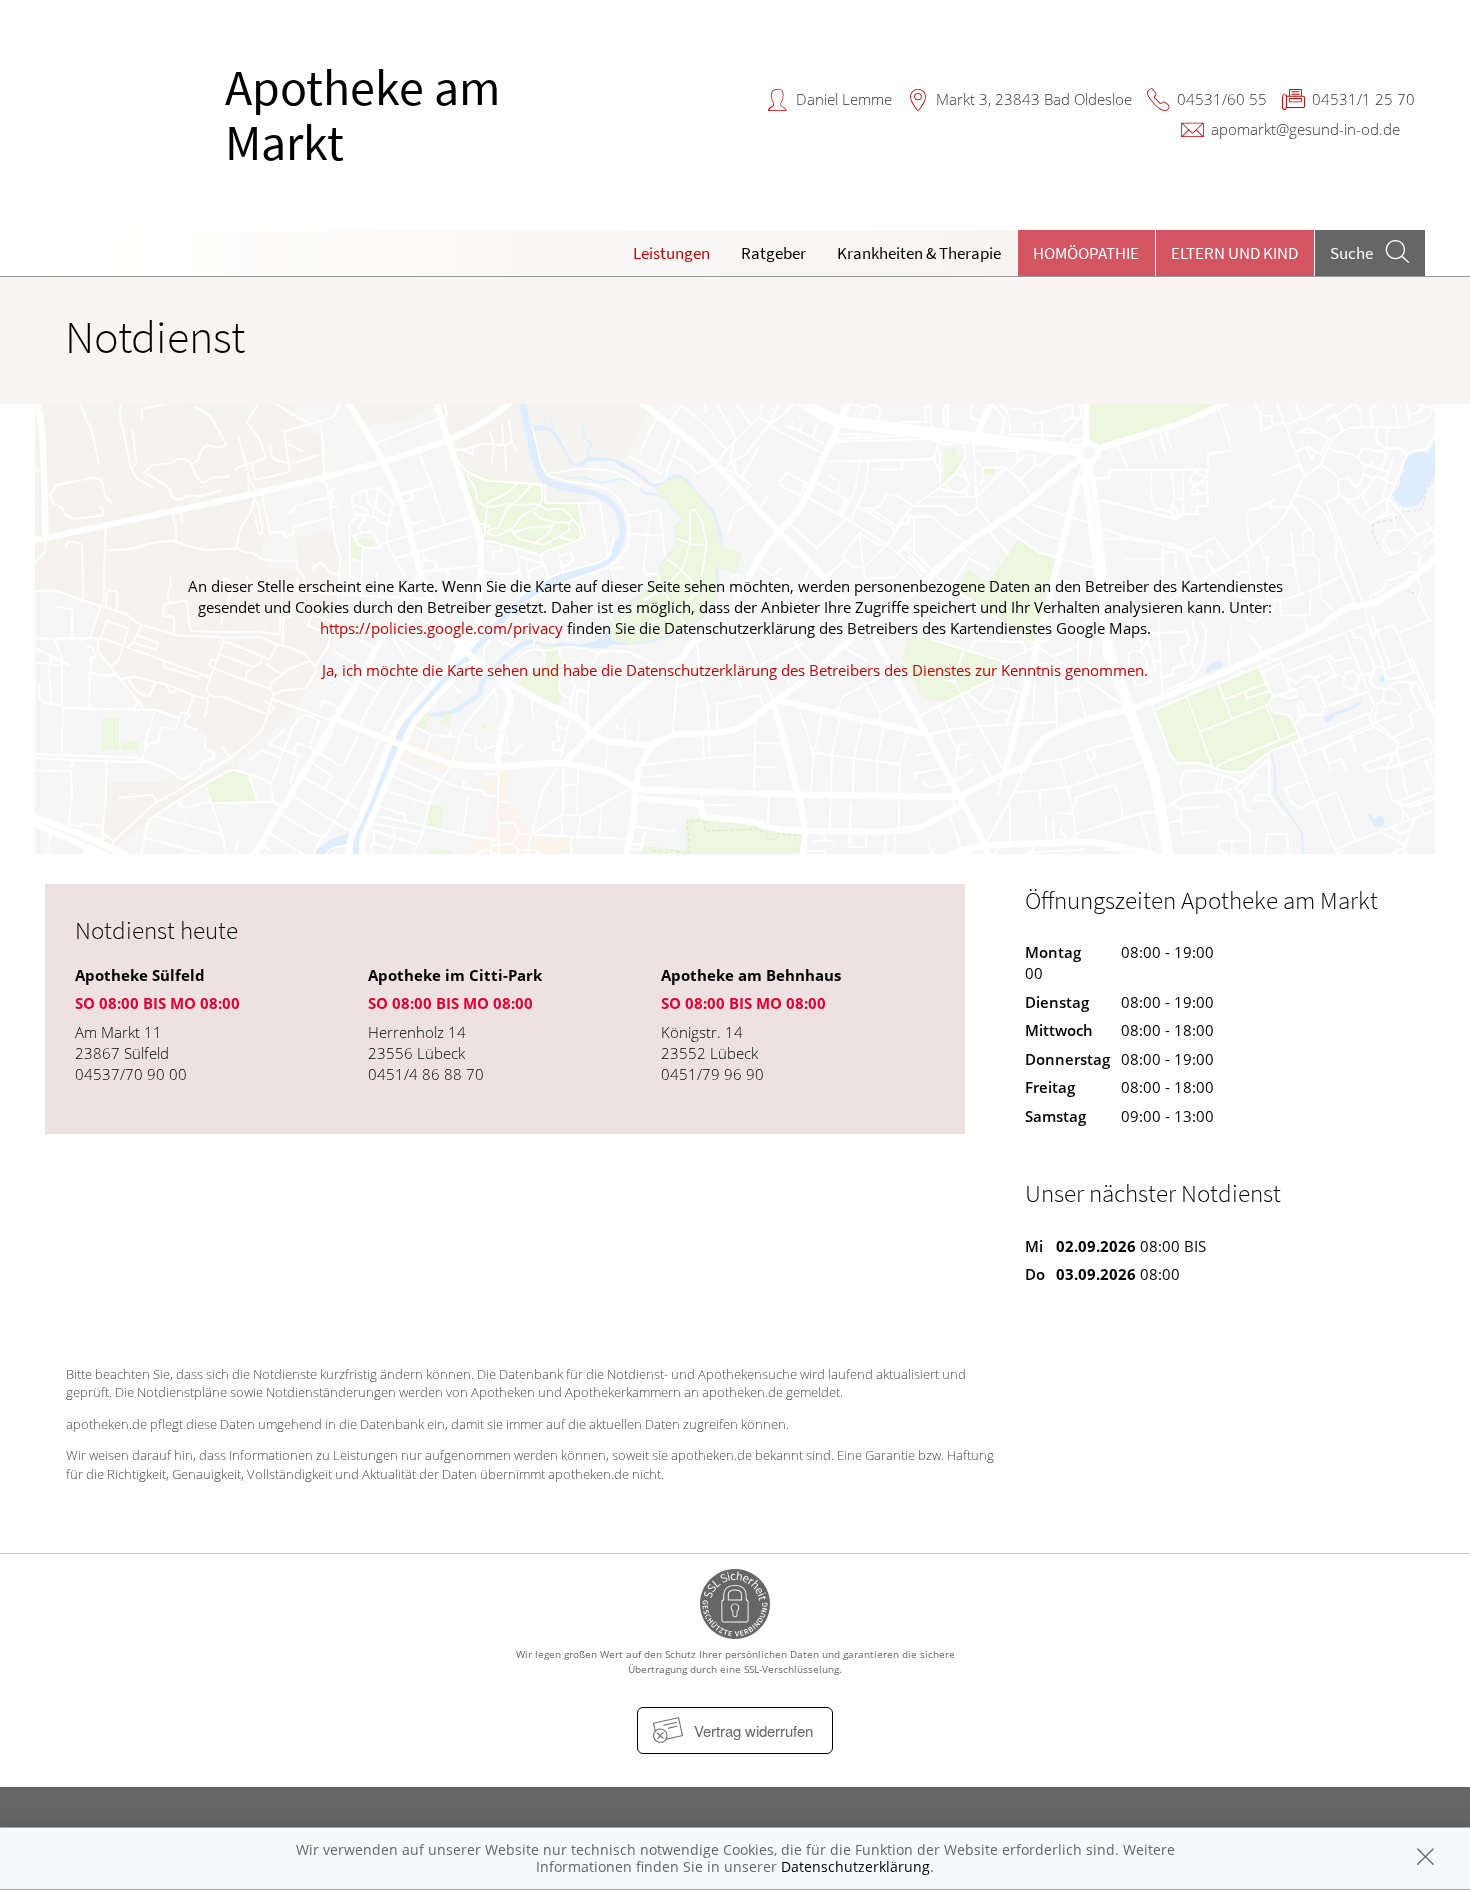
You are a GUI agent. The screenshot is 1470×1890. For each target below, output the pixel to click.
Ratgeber (773, 253)
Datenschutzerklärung (855, 1866)
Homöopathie (1086, 253)
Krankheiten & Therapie (919, 253)
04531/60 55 (1222, 99)
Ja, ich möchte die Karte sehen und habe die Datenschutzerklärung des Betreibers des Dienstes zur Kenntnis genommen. (735, 670)
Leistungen (671, 253)
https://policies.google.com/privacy (441, 628)
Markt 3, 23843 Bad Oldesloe (1034, 99)
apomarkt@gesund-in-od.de (1305, 129)
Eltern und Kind (1234, 253)
